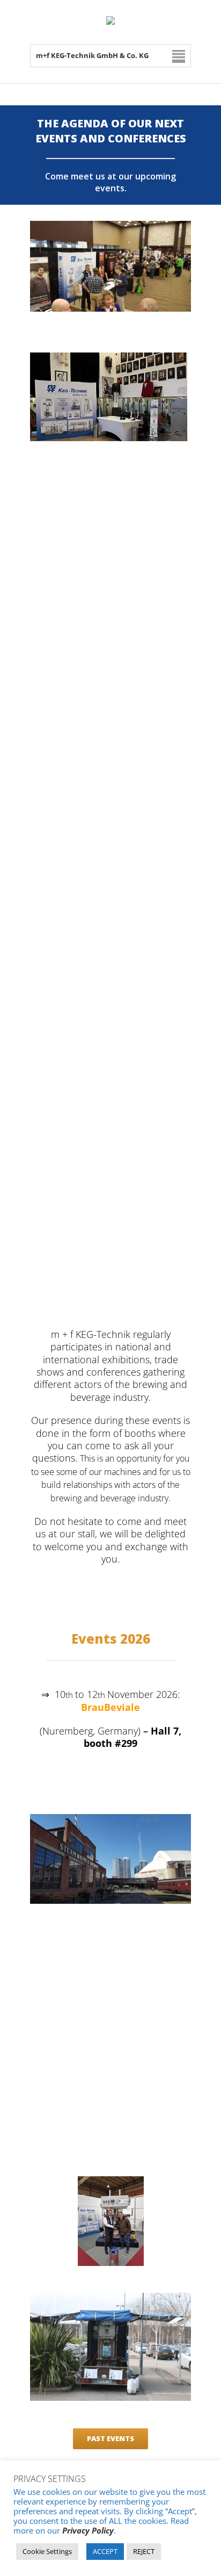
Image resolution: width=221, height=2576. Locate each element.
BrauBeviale (110, 1707)
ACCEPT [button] (105, 2551)
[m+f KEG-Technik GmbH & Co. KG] (110, 22)
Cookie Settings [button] (47, 2551)
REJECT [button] (144, 2551)
